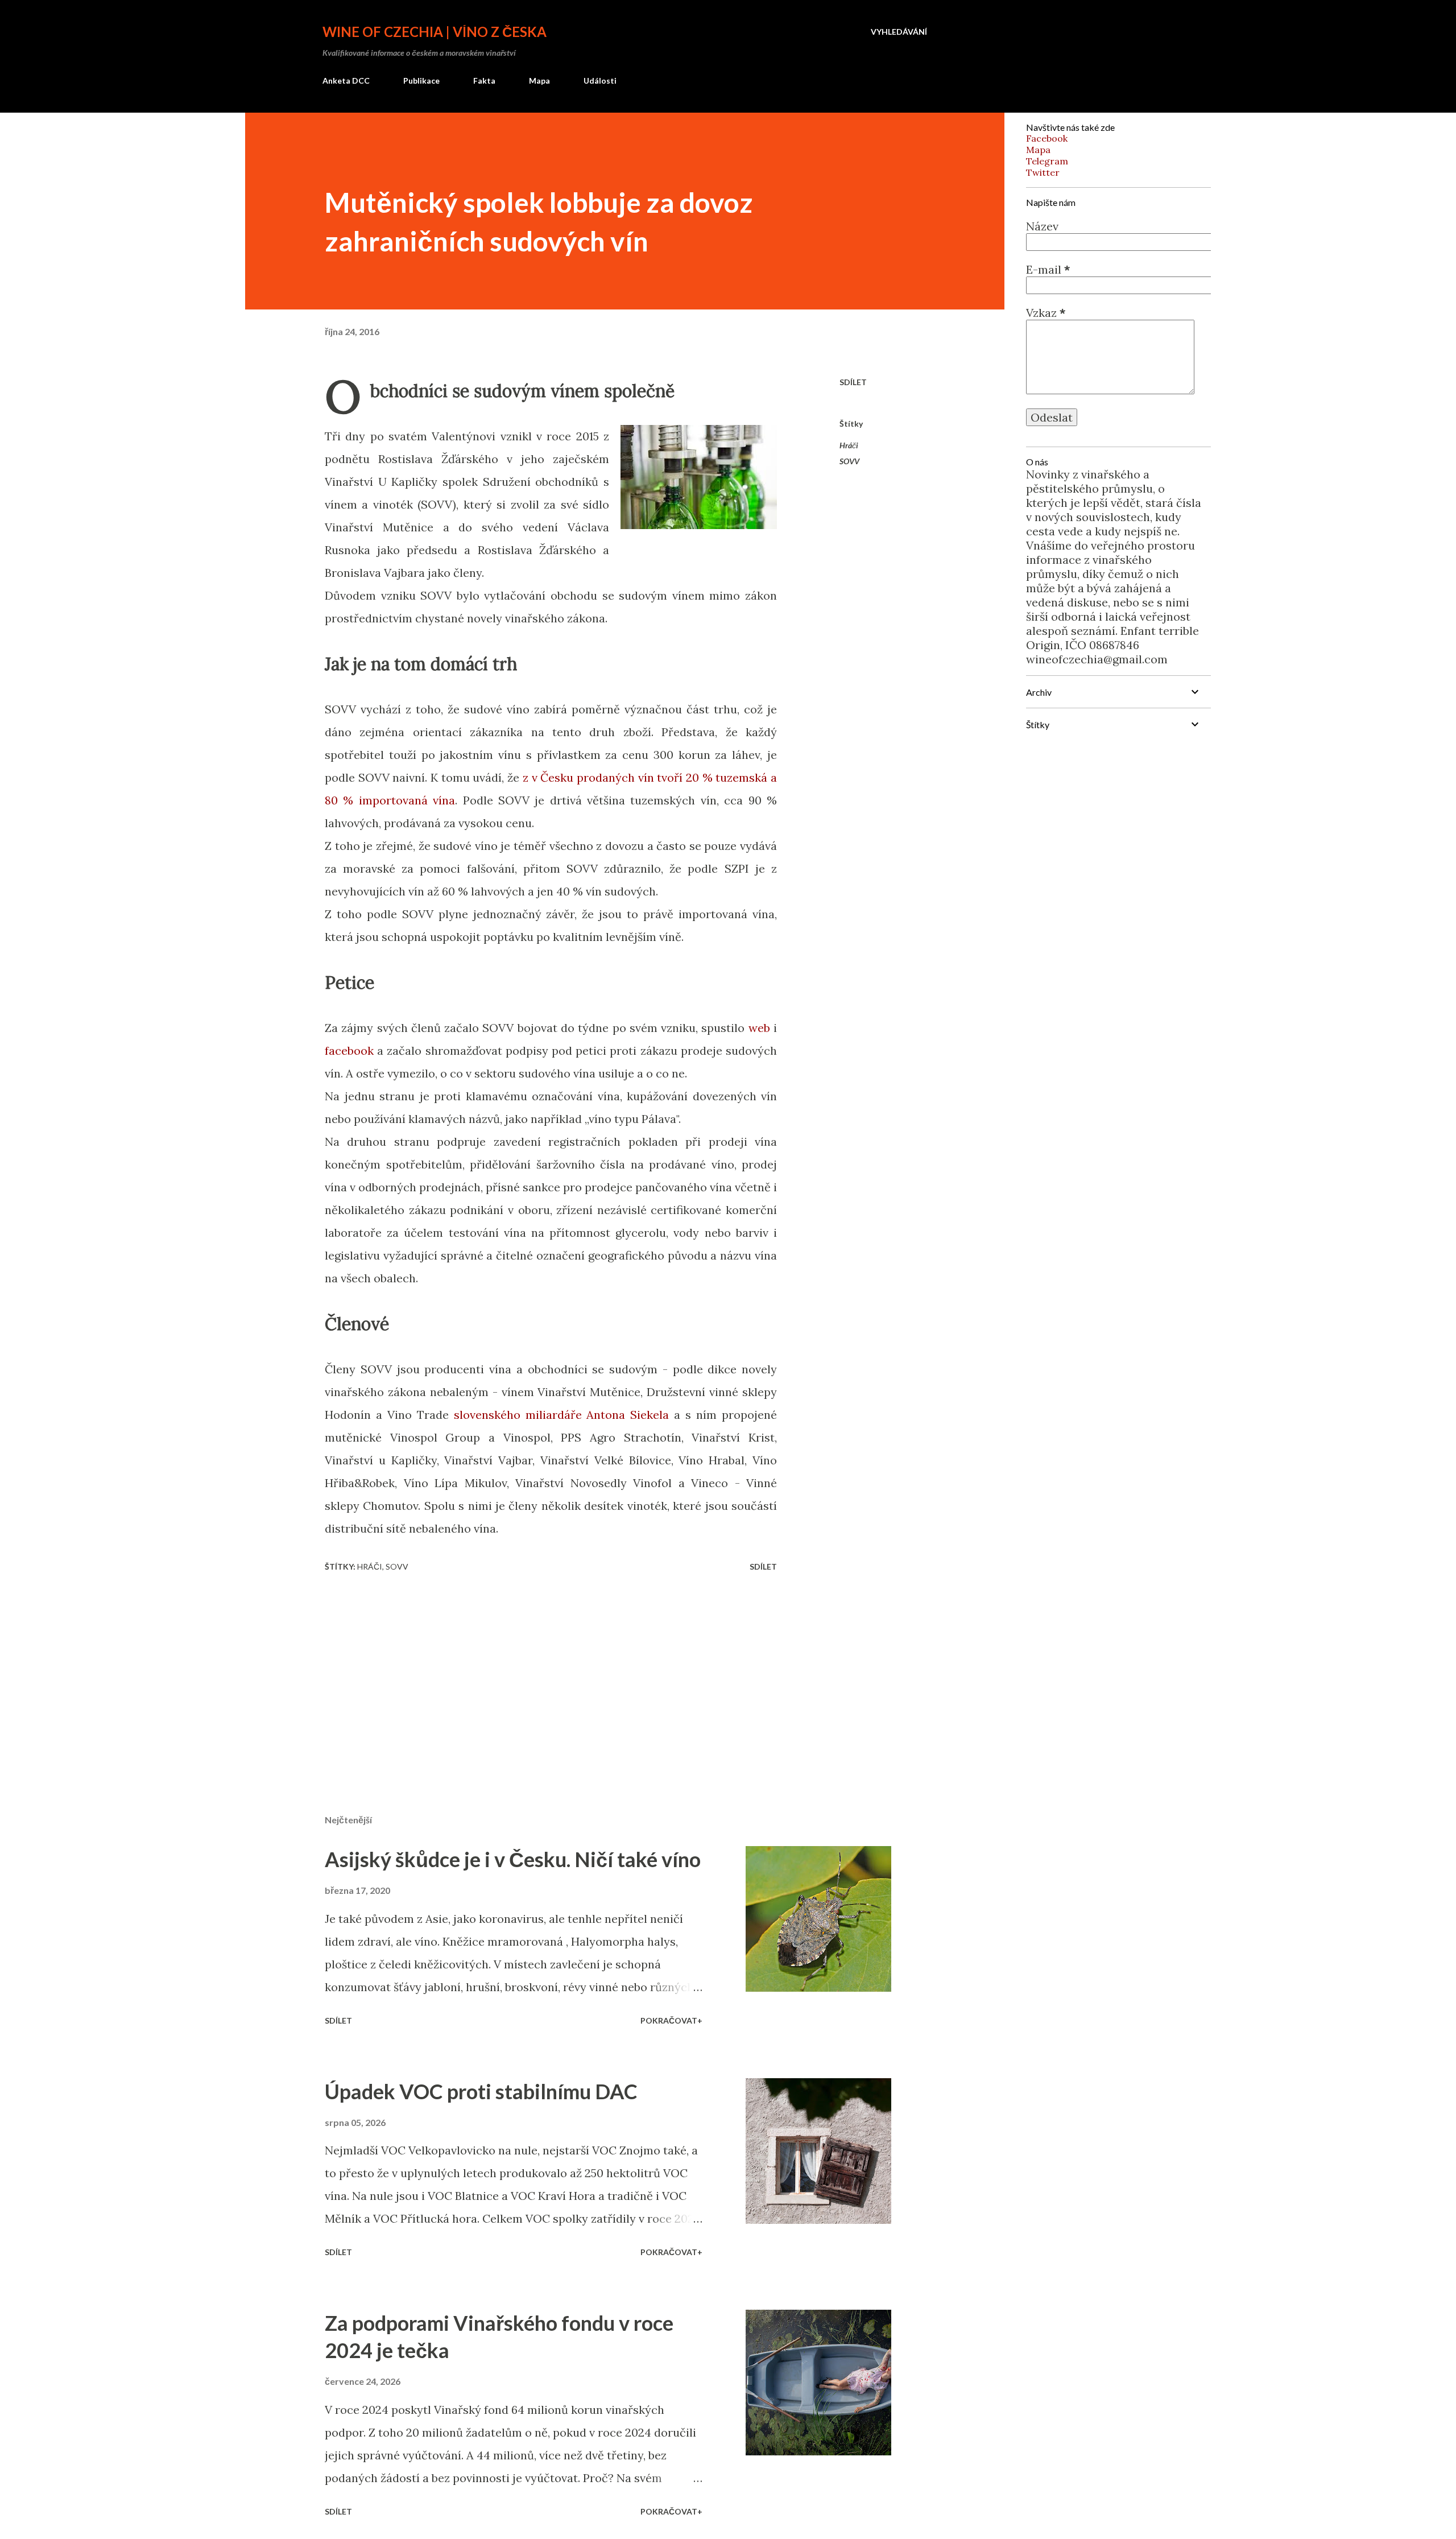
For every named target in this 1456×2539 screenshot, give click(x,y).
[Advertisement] (533, 1673)
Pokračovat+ (671, 2020)
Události (600, 80)
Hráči (849, 445)
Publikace (421, 80)
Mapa (539, 80)
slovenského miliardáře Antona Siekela (562, 1415)
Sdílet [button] (853, 382)
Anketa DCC (346, 80)
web (759, 1028)
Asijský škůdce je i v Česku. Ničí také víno (513, 1859)
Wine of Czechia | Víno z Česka (435, 32)
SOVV (849, 461)
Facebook (1047, 138)
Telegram (1047, 161)
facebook (349, 1050)
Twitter (1043, 172)
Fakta (484, 80)
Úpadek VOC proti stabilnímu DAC (481, 2091)
